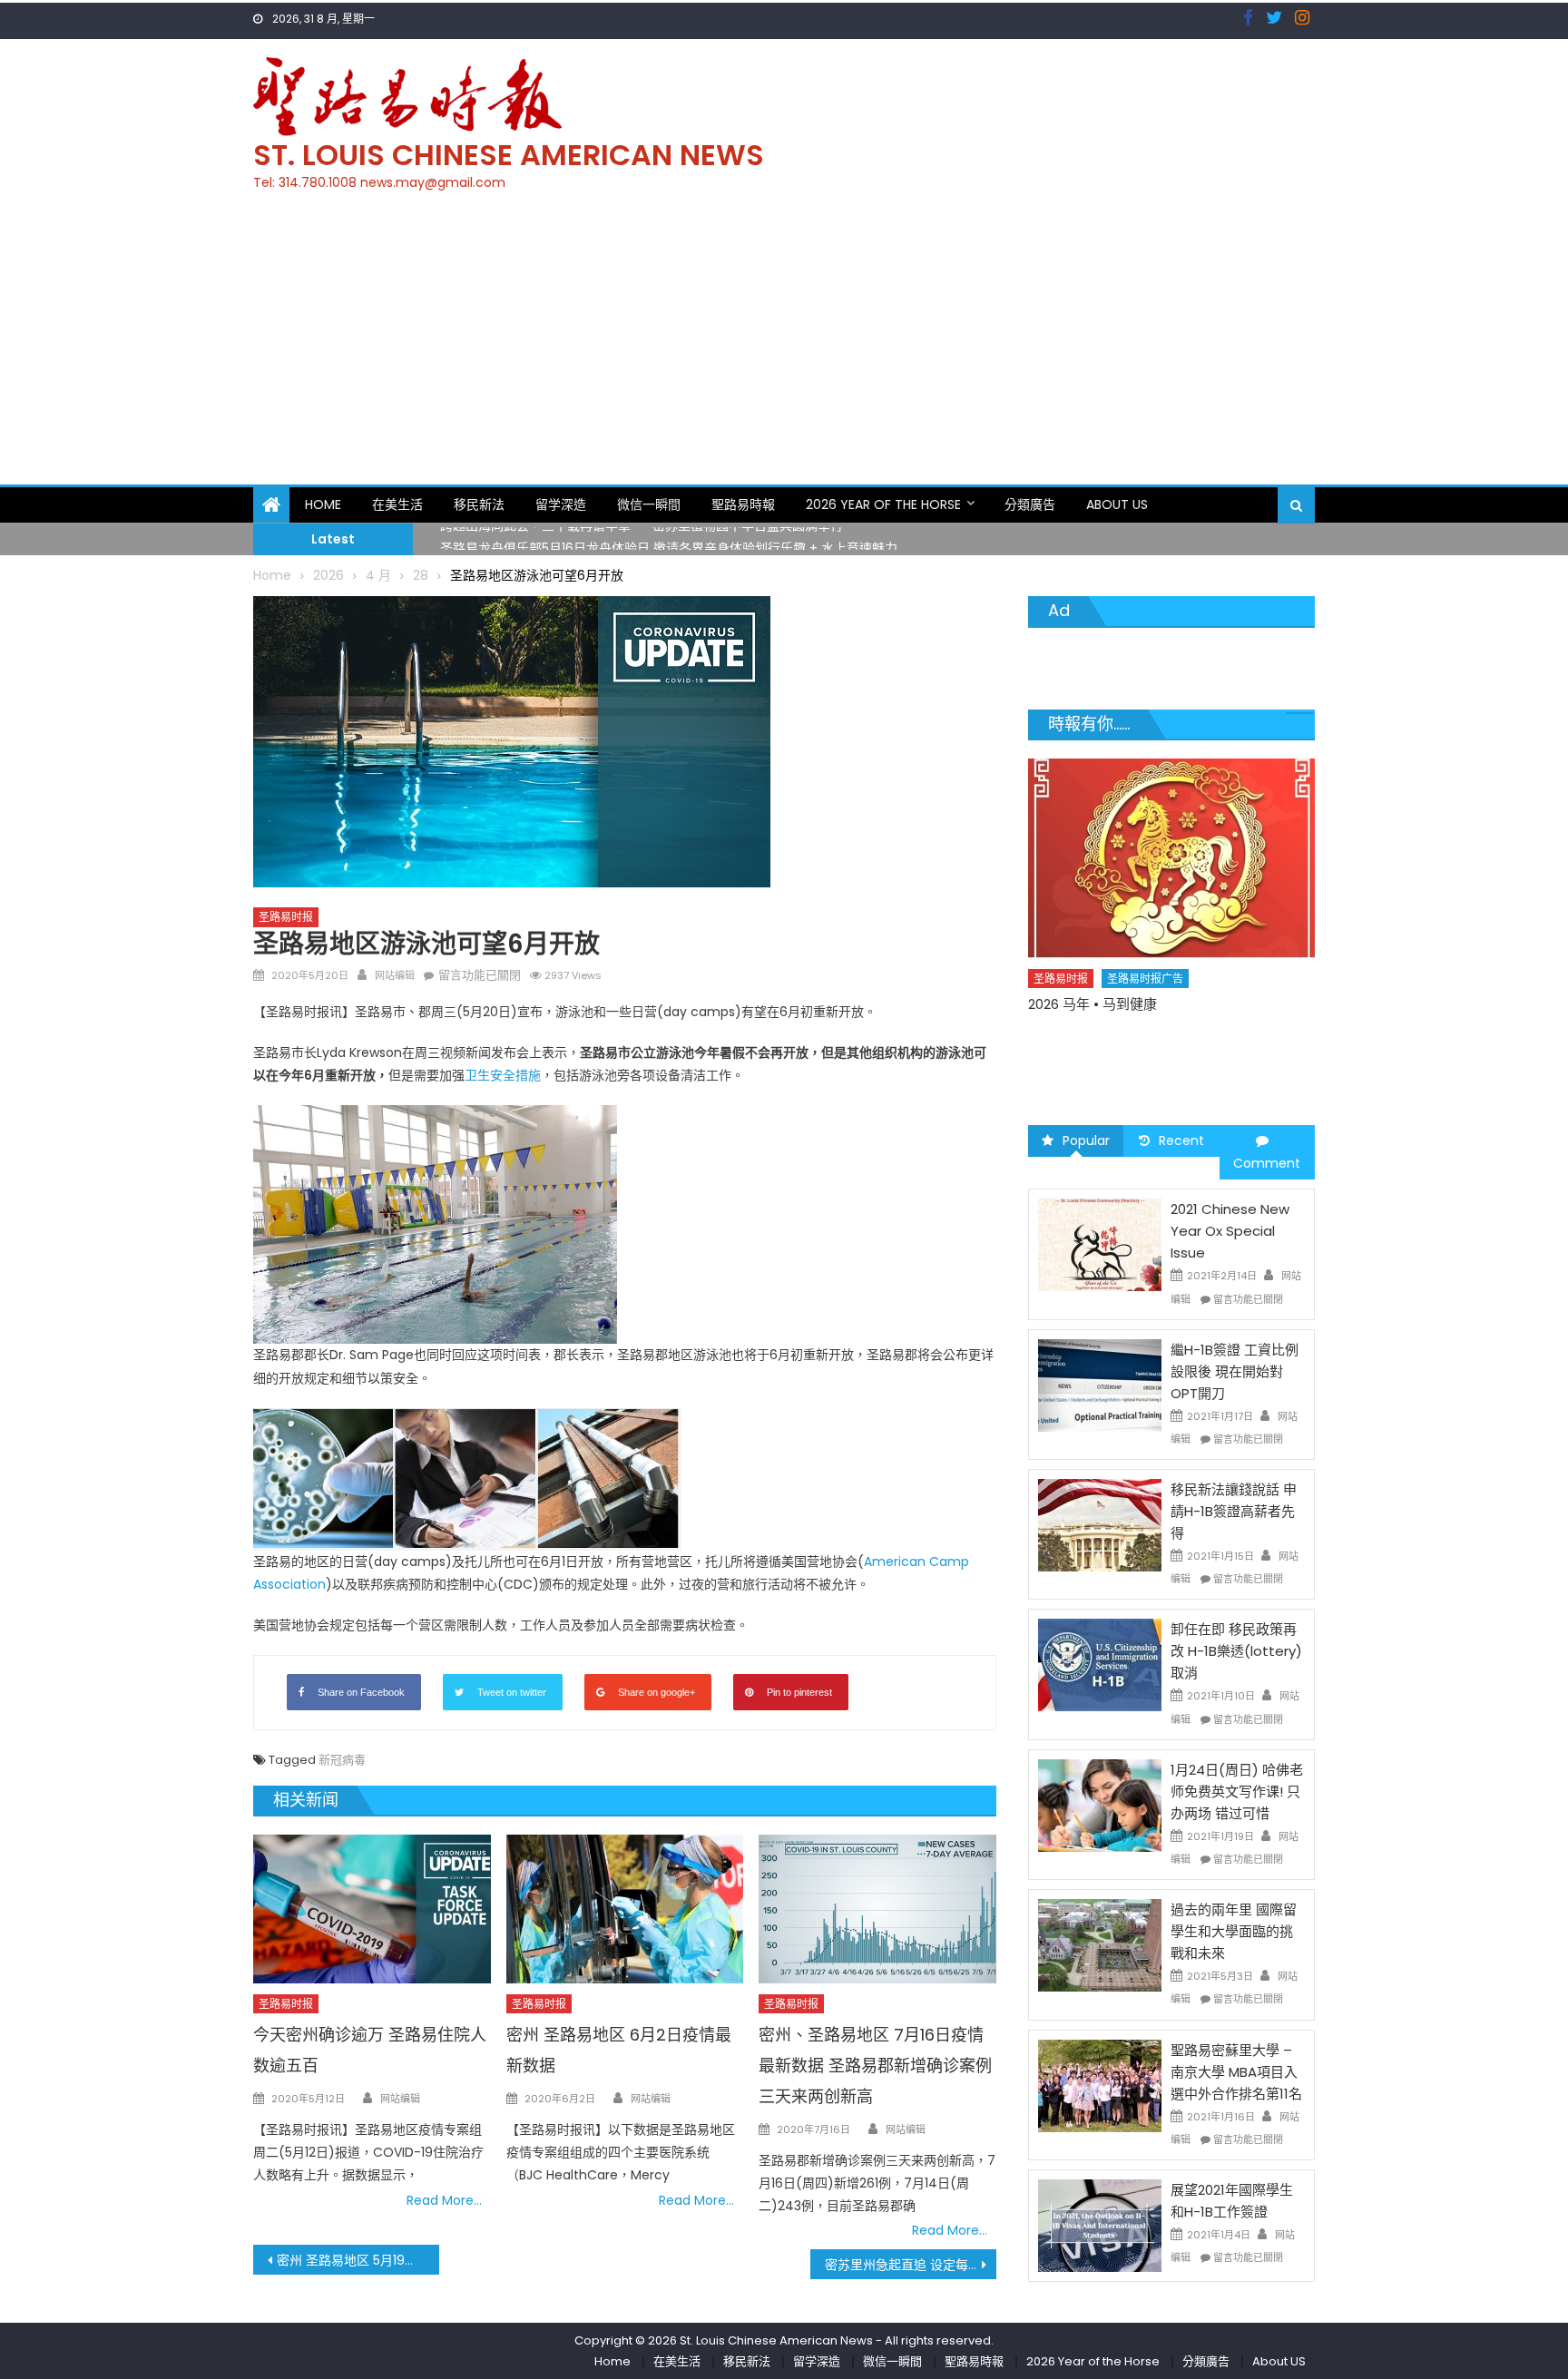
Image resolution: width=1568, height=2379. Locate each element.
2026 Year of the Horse (883, 504)
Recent (1181, 1141)
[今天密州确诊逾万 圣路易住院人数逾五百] (372, 1909)
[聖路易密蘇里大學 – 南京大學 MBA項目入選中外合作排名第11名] (1100, 2084)
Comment (1267, 1163)
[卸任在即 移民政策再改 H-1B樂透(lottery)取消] (1100, 1664)
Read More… (444, 2200)
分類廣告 (1030, 504)
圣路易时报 (286, 917)
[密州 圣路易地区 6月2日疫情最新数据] (625, 1909)
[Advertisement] (784, 348)
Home (323, 504)
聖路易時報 (743, 504)
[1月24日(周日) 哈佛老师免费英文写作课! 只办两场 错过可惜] (1100, 1805)
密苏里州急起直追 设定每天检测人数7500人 (911, 2265)
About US (1117, 504)
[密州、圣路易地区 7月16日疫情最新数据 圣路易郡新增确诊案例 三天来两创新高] (877, 1909)
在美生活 (397, 504)
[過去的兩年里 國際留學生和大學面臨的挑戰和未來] (1100, 1944)
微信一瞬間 (649, 504)
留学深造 (561, 504)
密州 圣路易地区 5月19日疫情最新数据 (358, 2260)
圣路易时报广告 (1146, 1010)
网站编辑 (395, 975)
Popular (1086, 1141)
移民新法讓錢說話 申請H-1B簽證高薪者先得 (1234, 1511)
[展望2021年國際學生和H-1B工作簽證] (1100, 2225)
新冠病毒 (342, 1760)
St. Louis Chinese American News (509, 155)
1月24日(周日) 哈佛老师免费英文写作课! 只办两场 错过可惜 (1237, 1792)
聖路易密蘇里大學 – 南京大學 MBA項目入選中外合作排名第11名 (1236, 2072)
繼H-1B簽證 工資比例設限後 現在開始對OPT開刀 (1235, 1371)
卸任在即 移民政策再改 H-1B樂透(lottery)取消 (1236, 1651)
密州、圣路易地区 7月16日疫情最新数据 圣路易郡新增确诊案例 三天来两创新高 (875, 2066)
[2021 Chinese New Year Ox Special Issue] (1100, 1244)
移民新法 (479, 504)
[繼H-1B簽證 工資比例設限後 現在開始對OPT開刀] (1100, 1385)
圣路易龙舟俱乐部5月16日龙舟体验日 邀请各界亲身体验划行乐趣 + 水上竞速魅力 (669, 539)
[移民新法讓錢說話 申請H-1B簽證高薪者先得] (1100, 1524)
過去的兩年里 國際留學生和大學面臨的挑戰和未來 (1234, 1931)
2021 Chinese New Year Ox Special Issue (1230, 1231)
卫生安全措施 (503, 1075)
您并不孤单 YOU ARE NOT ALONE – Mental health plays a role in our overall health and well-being (1162, 1056)
